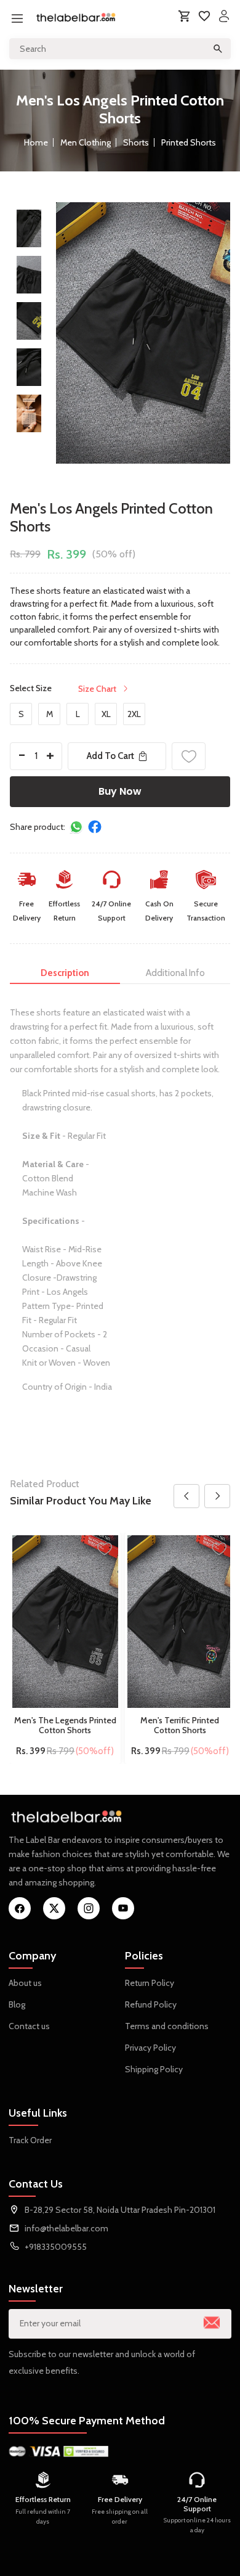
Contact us (29, 2026)
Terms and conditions (167, 2026)
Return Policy (150, 1983)
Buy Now (120, 791)
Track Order (30, 2140)
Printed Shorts (189, 142)
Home (36, 142)
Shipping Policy (154, 2069)
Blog (17, 2004)
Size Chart (97, 689)
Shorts (136, 142)
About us (25, 1983)
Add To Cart (110, 756)
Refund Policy (151, 2004)
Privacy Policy (150, 2048)
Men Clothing (86, 142)
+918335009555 (56, 2247)
